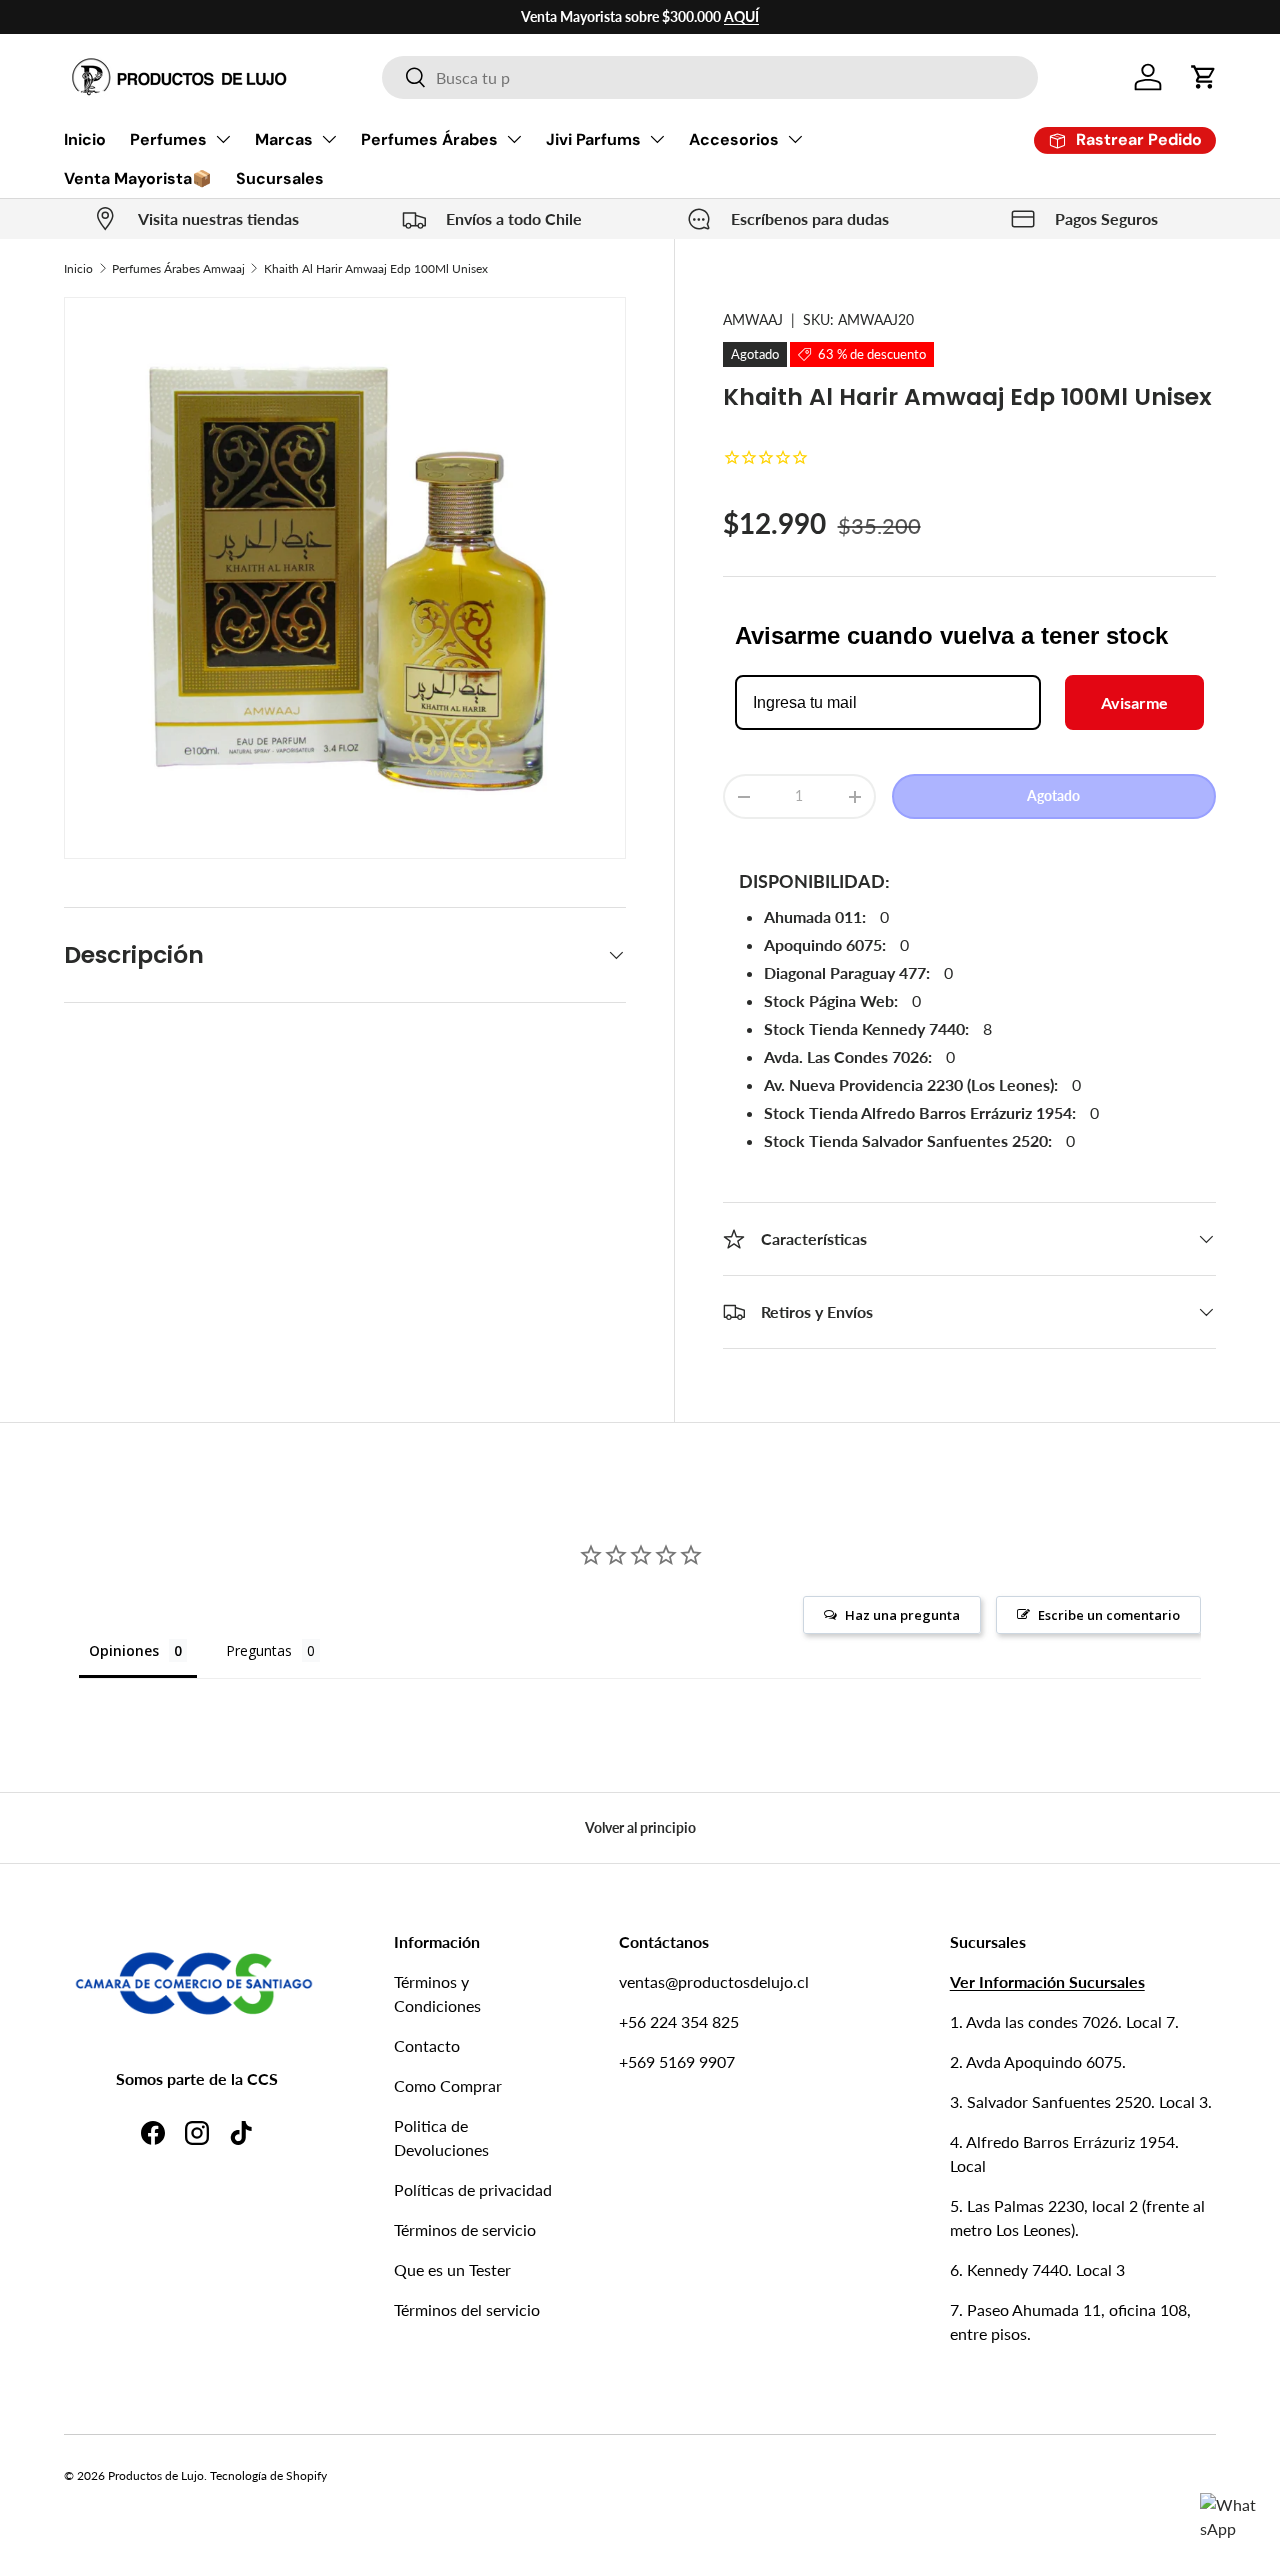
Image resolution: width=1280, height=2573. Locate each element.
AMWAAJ (753, 319)
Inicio (85, 139)
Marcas (284, 139)
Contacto (427, 2045)
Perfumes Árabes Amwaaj (178, 268)
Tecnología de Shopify (268, 2475)
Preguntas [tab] (259, 1650)
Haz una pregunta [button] (902, 1615)
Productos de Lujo (156, 2475)
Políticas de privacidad (473, 2189)
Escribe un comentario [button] (1109, 1615)
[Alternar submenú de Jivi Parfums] (657, 139)
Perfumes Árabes (429, 139)
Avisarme (1134, 702)
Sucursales (280, 178)
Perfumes (168, 139)
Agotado (1053, 795)
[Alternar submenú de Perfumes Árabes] (514, 139)
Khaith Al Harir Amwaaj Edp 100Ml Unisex (376, 268)
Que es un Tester (452, 2269)
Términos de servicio (465, 2229)
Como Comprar (448, 2085)
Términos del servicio (467, 2309)
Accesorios (734, 139)
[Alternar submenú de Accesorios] (795, 139)
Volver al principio (640, 1827)
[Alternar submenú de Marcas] (329, 139)
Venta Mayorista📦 (138, 178)
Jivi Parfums (593, 139)
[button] (1204, 77)
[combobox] (709, 77)
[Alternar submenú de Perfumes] (223, 139)
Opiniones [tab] (124, 1650)
